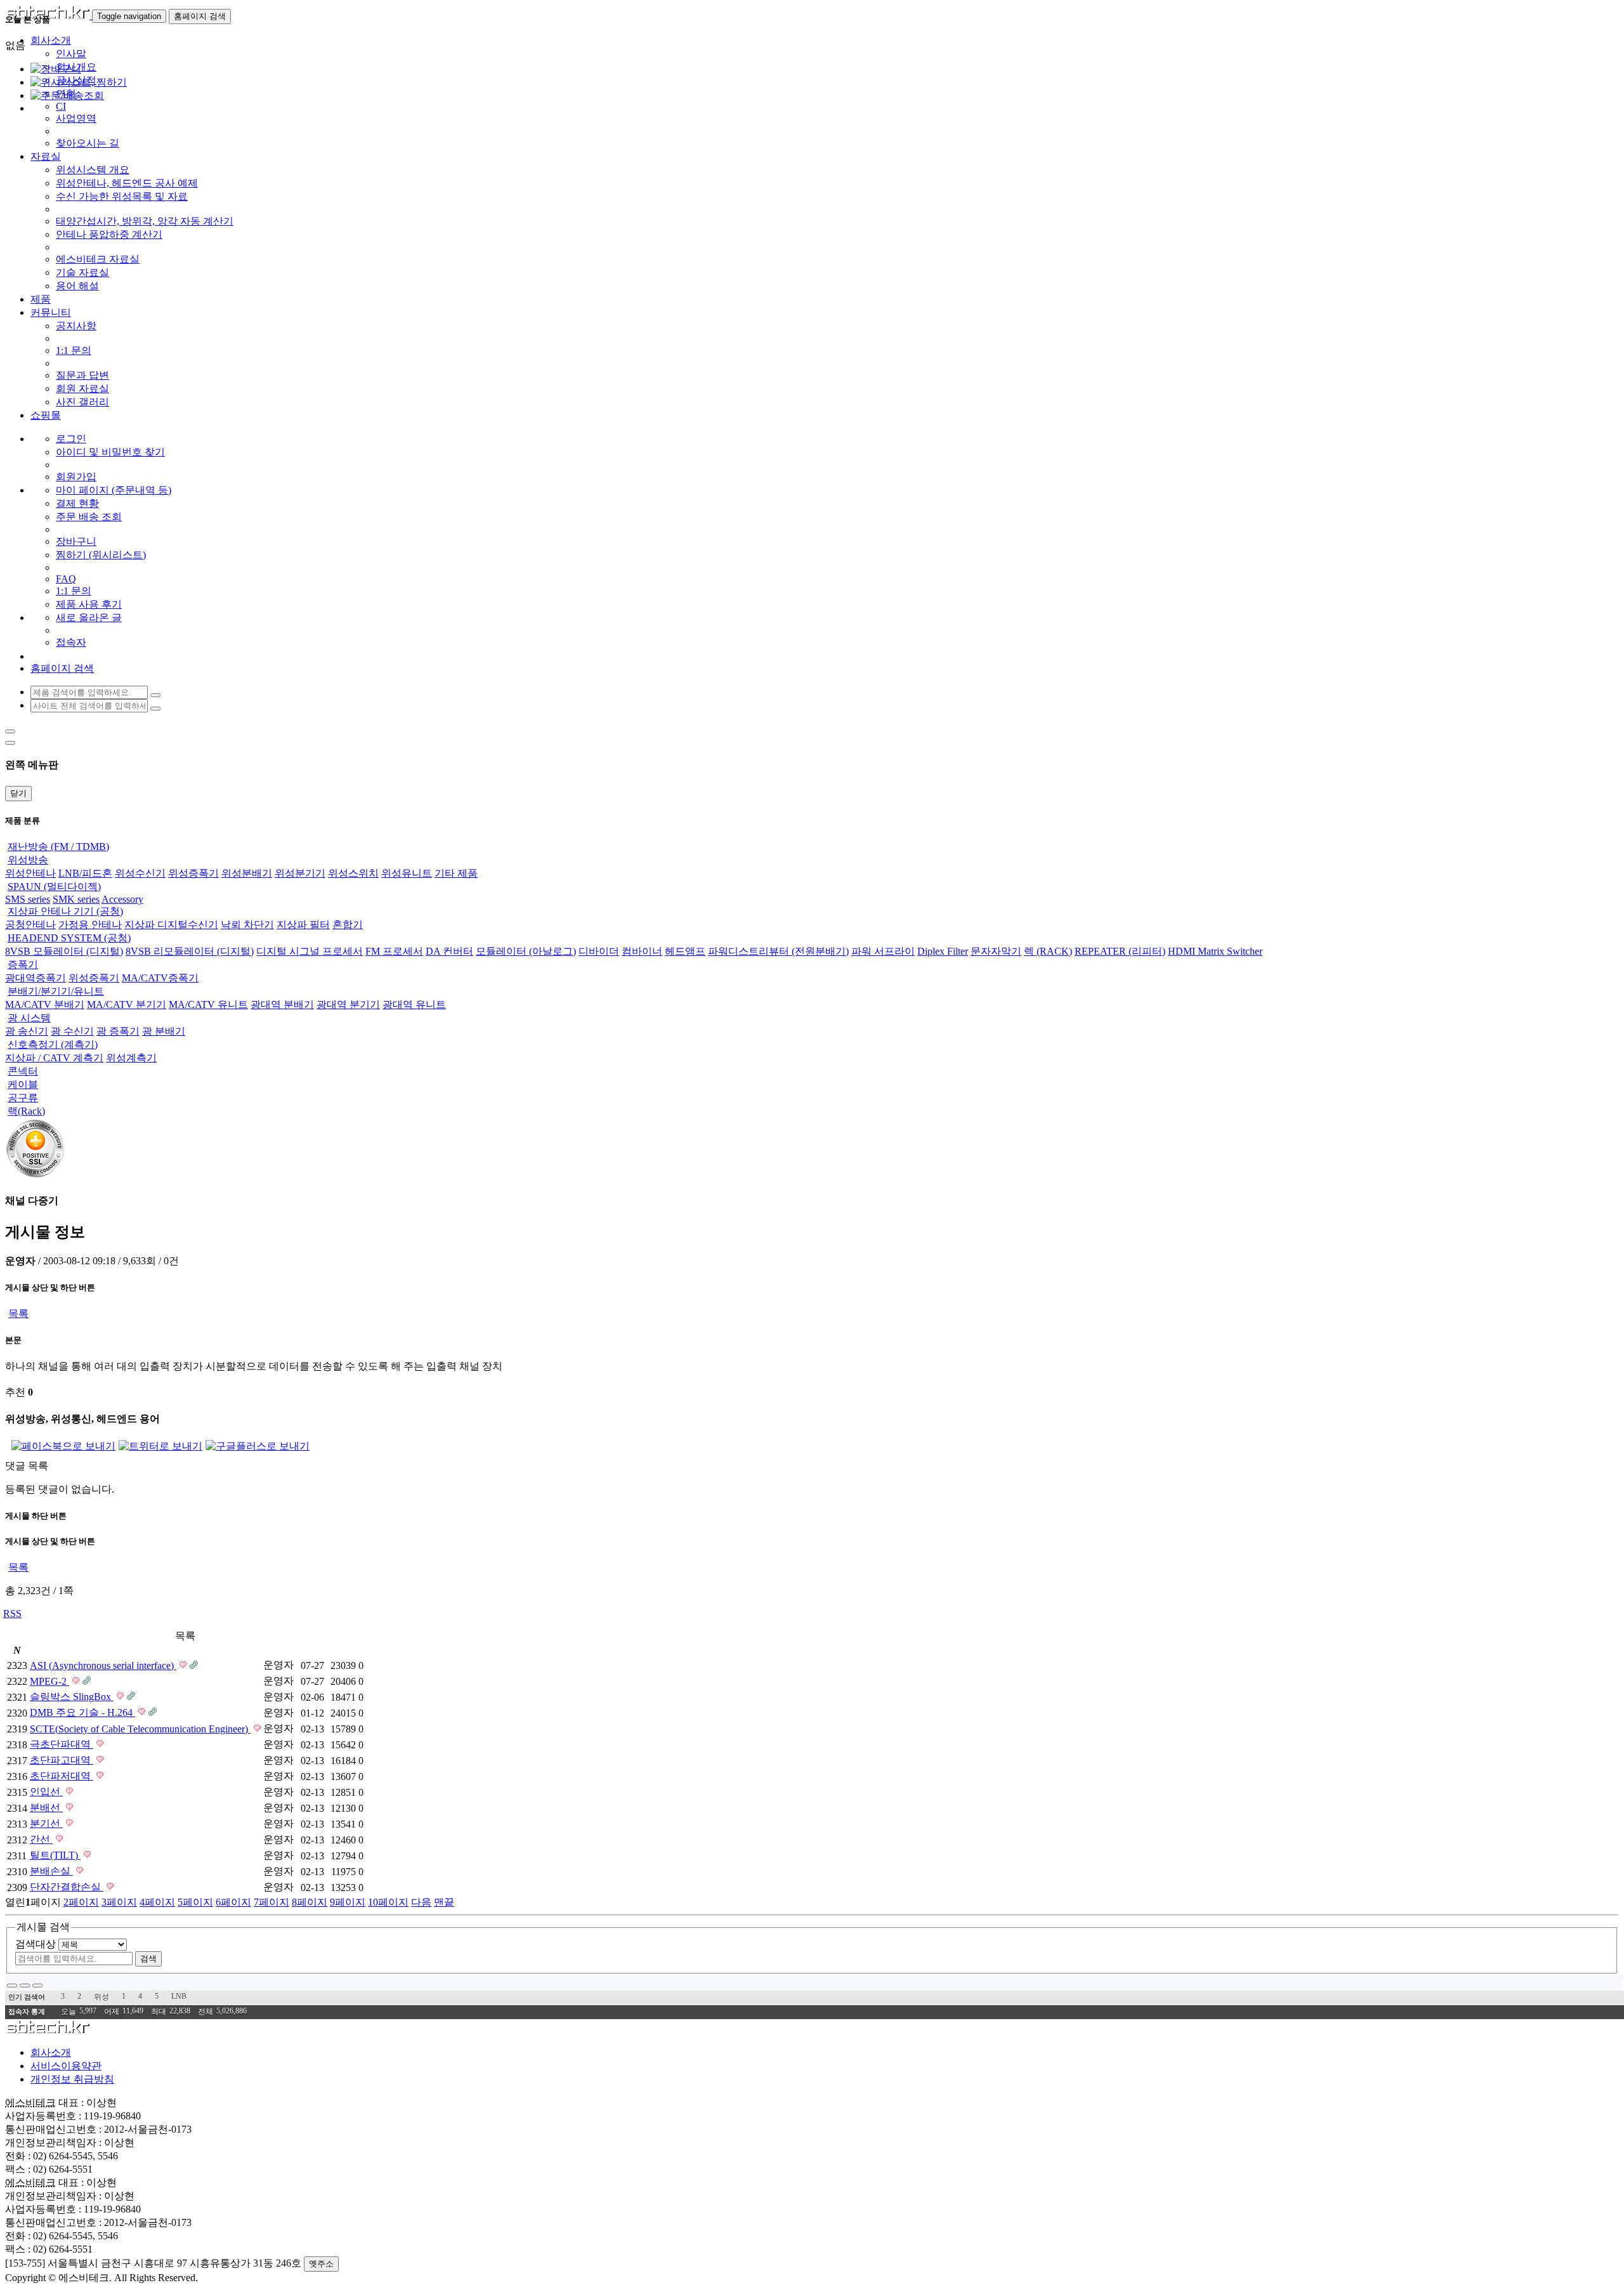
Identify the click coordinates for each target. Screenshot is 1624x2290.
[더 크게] (37, 1986)
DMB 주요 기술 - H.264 (82, 1712)
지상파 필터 (303, 925)
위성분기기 (300, 873)
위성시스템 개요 (93, 170)
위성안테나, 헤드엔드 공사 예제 (127, 183)
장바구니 (76, 541)
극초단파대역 (62, 1744)
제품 (41, 299)
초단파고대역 (62, 1760)
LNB (179, 1996)
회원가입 (76, 477)
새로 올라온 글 (89, 618)
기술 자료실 (82, 272)
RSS (12, 1613)
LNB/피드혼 (85, 873)
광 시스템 (29, 1018)
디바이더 (599, 951)
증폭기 (23, 965)
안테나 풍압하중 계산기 (109, 234)
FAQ (66, 579)
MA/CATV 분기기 (127, 1004)
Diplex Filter (943, 951)
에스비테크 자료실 (98, 259)
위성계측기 (131, 1058)
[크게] (25, 1986)
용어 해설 (77, 286)
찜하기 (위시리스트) (101, 555)
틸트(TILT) (55, 1855)
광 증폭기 (118, 1031)
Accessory (122, 899)
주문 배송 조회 (89, 517)
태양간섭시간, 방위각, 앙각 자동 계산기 (145, 221)
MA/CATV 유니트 (208, 1004)
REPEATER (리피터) (1120, 951)
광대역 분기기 (348, 1004)
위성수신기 (140, 873)
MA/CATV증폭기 (160, 978)
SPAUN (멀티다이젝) (54, 887)
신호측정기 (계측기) (53, 1044)
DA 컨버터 (449, 951)
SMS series (28, 899)
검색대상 (36, 1944)
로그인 (71, 439)
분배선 (46, 1808)
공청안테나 (30, 925)
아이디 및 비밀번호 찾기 (110, 452)
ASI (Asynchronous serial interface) (103, 1665)
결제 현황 (77, 503)
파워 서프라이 (883, 951)
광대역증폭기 (36, 978)
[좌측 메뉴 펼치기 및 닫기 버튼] (10, 731)
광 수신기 (72, 1031)
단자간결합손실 (67, 1887)
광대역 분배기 (282, 1004)
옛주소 (321, 2264)
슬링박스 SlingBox (72, 1697)
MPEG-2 (49, 1681)
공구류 (23, 1098)
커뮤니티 (51, 312)
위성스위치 (353, 873)
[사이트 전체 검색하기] (155, 709)
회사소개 (51, 2052)
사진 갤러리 (82, 402)
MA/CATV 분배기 (45, 1004)
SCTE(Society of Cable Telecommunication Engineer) (140, 1729)
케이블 (23, 1084)
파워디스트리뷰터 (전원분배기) (778, 951)
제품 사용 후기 (89, 604)
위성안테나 (30, 873)
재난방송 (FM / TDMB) (58, 847)
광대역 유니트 (414, 1004)
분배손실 (51, 1871)
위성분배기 (247, 873)
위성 (101, 1997)
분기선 (46, 1823)
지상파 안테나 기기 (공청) (65, 911)
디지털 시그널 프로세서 (310, 951)
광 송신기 (27, 1031)
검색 (148, 1959)
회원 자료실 (82, 389)
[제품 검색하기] (155, 695)
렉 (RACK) (1048, 951)
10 (388, 1902)
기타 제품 (456, 873)
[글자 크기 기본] (12, 1986)
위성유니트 (407, 873)
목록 (18, 1313)
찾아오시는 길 (88, 143)
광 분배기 (164, 1031)
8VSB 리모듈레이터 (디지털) (190, 951)
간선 (41, 1839)
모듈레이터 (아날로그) (526, 951)
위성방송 (28, 860)
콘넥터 (23, 1071)
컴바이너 (642, 951)
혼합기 (348, 925)
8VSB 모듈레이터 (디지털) (64, 951)
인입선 (46, 1792)
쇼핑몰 (46, 415)
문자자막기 (996, 951)
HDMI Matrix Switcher (1215, 951)
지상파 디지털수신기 (171, 925)
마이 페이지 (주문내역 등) (114, 490)
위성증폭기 (193, 873)
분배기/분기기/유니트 (56, 991)
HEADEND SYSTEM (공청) (69, 938)
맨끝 (444, 1902)
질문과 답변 (82, 375)
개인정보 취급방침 (72, 2079)
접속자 (71, 642)
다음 (421, 1902)
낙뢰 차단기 (247, 925)
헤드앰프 (685, 951)
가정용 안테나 (90, 925)
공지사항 (76, 326)
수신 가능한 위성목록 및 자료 (122, 196)
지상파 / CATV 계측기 (54, 1058)
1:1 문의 (74, 350)
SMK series (76, 899)
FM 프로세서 (394, 951)
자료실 (46, 156)
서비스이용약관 (66, 2066)
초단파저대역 (62, 1776)
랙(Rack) (26, 1111)
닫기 (18, 793)
